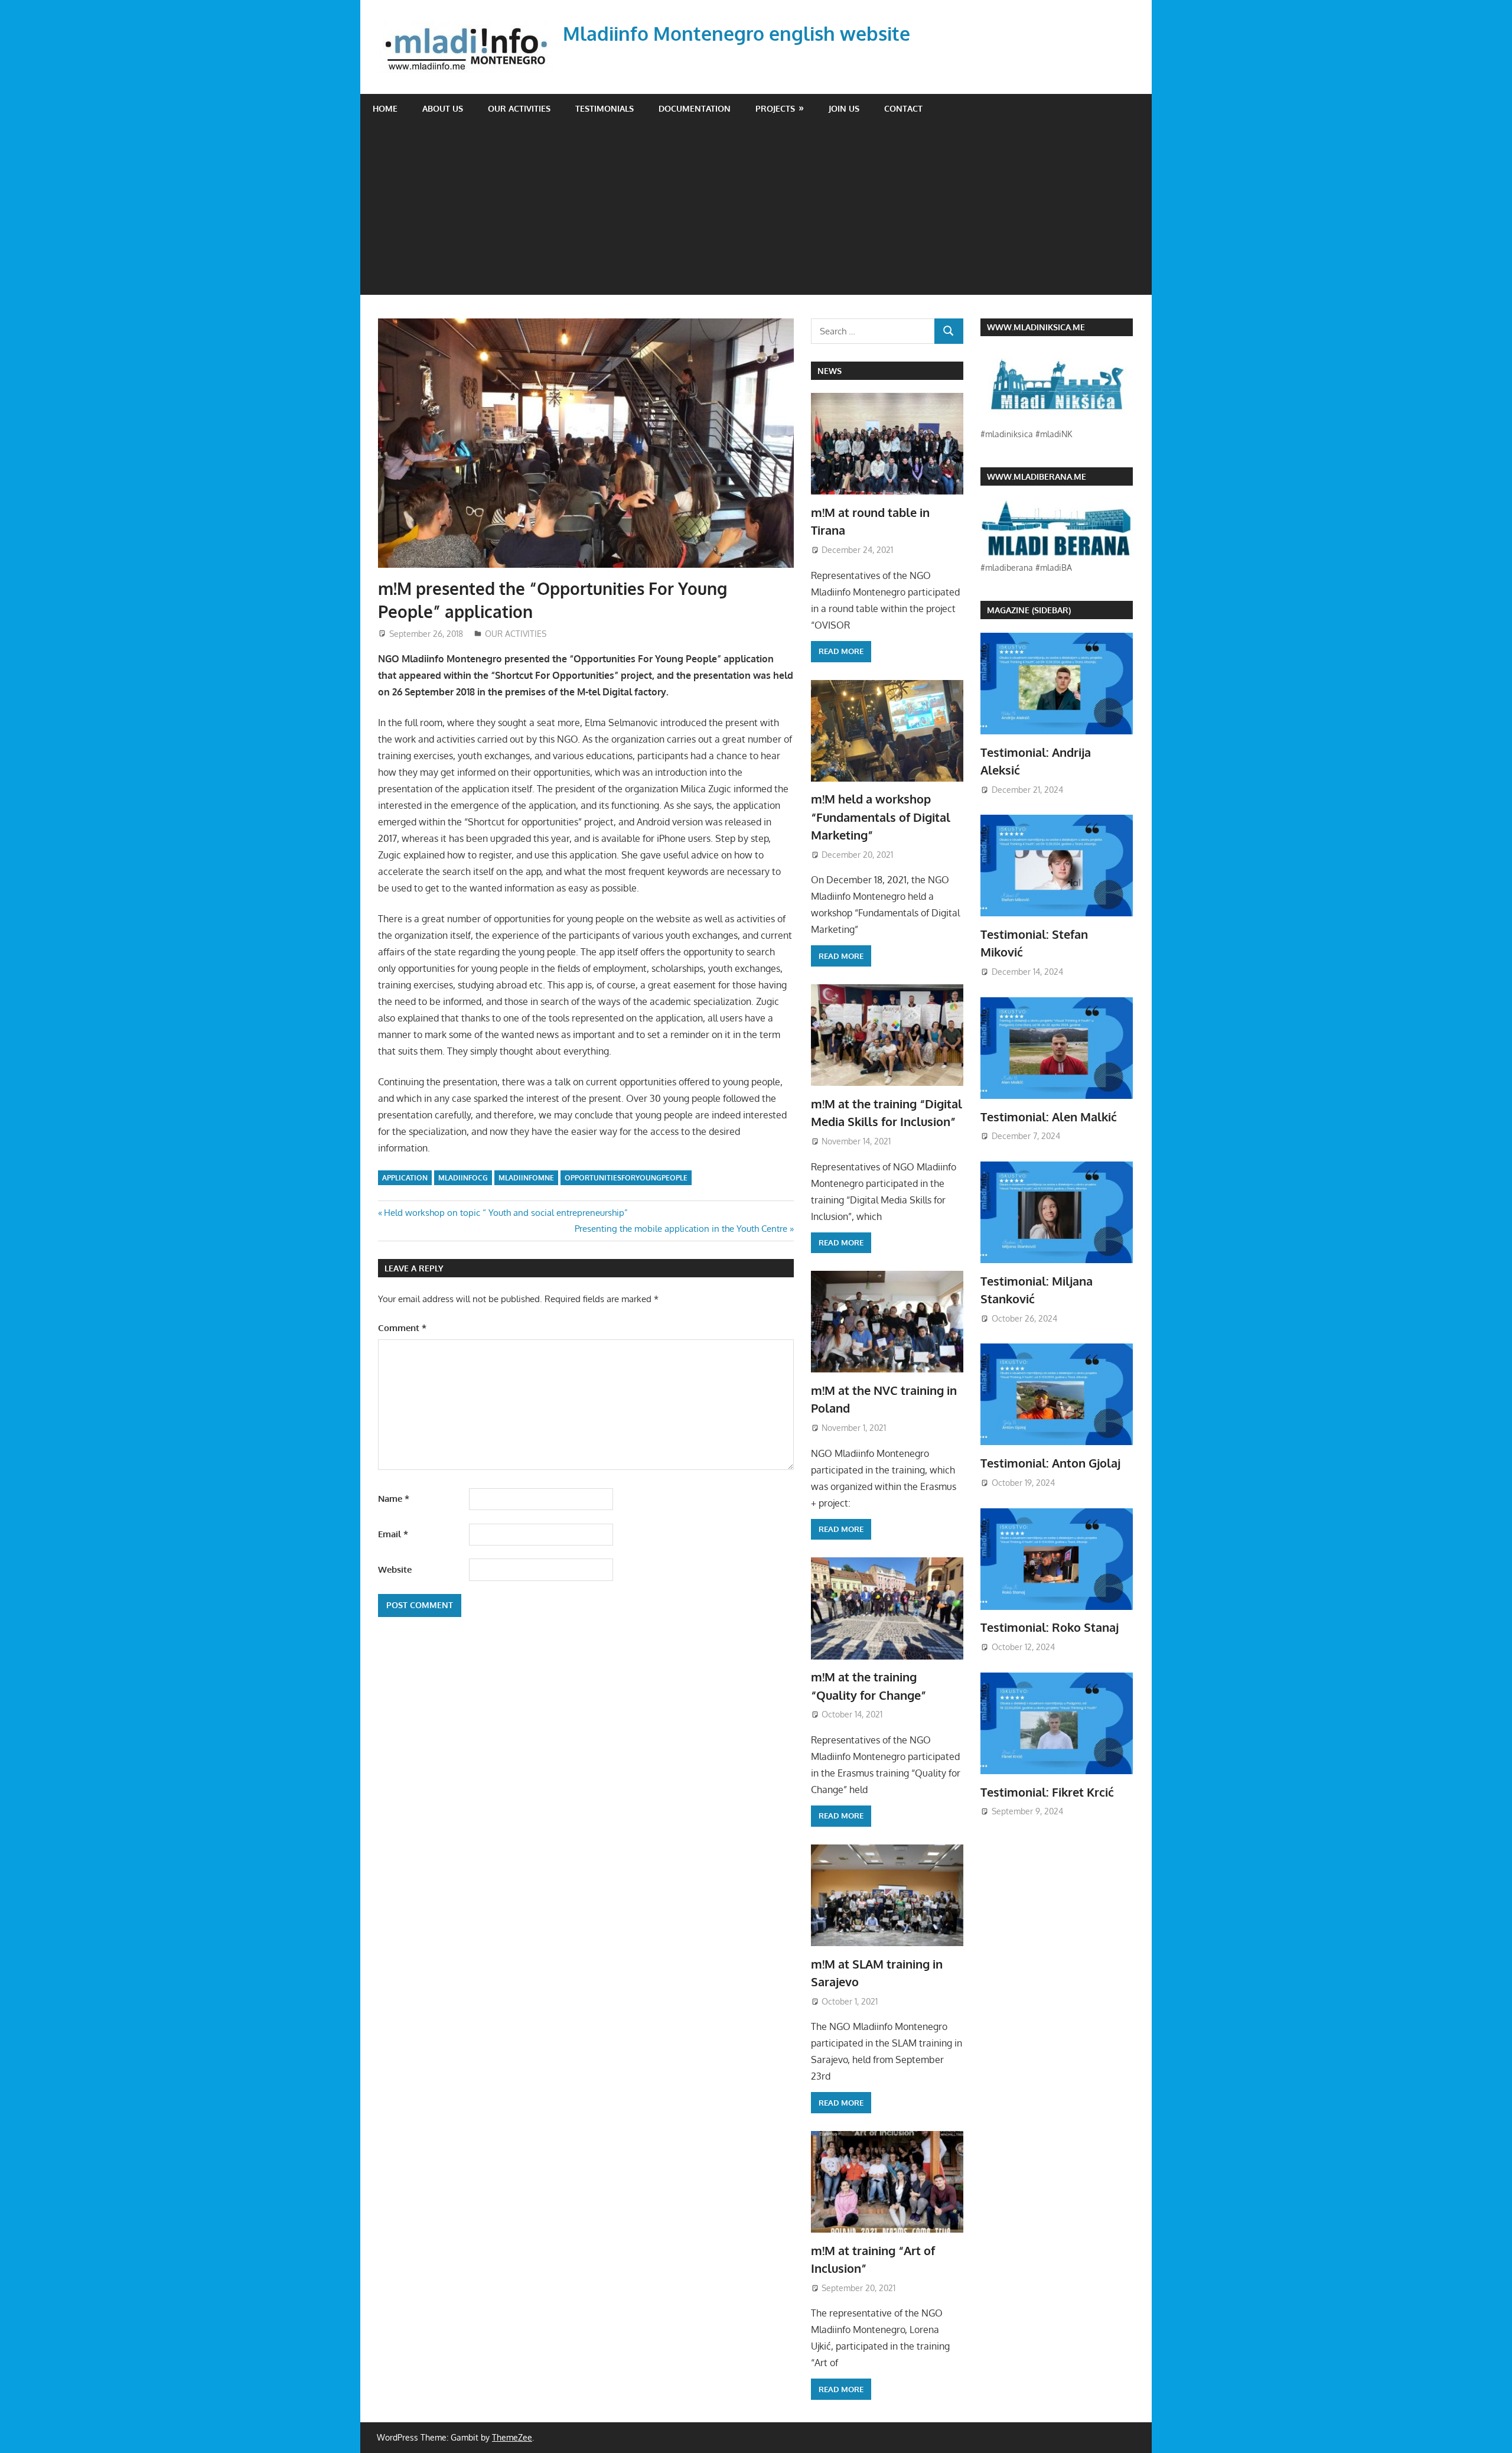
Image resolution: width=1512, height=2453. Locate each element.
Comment (402, 1328)
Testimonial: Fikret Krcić (1047, 1792)
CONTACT (903, 108)
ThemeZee (512, 2437)
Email (393, 1534)
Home (385, 108)
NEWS (830, 371)
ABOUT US (443, 108)
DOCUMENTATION (695, 108)
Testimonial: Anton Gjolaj (1050, 1463)
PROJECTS (775, 108)
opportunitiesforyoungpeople (626, 1178)
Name (394, 1499)
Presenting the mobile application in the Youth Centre (681, 1229)
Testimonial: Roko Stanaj (1050, 1627)
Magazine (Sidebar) (1029, 610)
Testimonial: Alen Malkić (1049, 1117)
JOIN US (844, 108)
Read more (841, 651)
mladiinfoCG (463, 1178)
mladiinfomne (526, 1178)
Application (405, 1178)
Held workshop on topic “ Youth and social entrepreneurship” (506, 1213)
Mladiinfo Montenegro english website (737, 33)
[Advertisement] (756, 212)
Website (395, 1569)
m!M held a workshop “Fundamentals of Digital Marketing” (881, 817)
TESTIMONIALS (605, 108)
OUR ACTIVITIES (519, 108)
